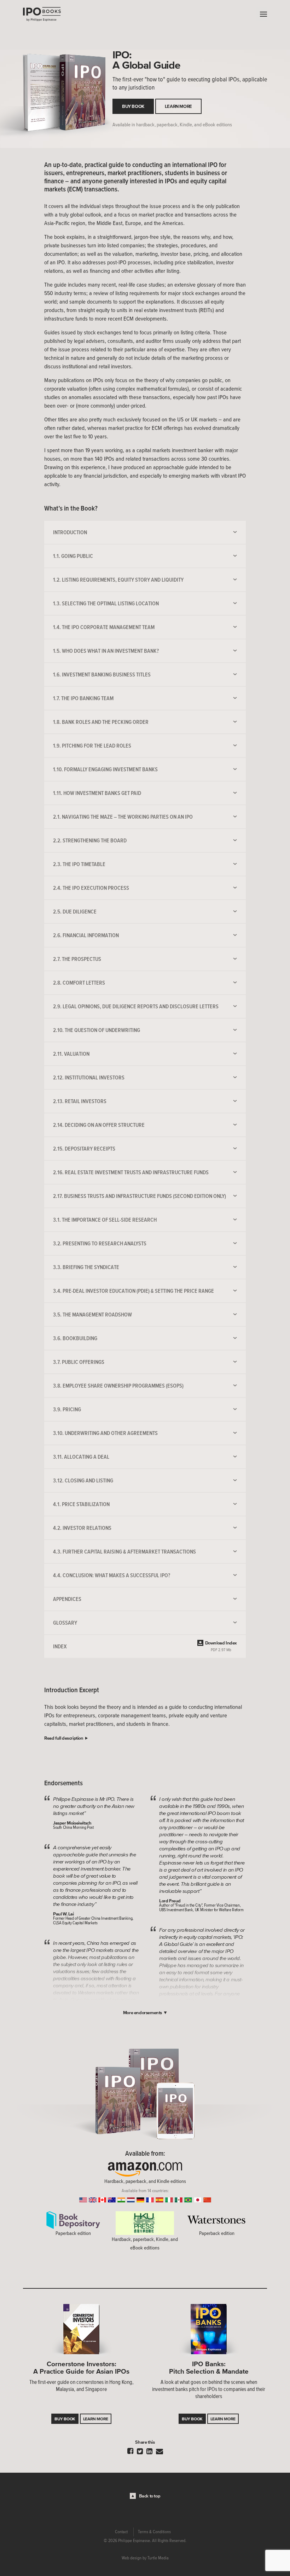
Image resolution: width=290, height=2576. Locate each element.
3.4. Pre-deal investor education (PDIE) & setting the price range (134, 1291)
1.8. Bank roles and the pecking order (101, 722)
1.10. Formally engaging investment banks (105, 769)
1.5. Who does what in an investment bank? (106, 651)
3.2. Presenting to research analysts (100, 1243)
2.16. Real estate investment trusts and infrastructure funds (131, 1172)
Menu (262, 14)
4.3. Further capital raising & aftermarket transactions (124, 1551)
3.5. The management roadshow (92, 1314)
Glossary (65, 1623)
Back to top (150, 2496)
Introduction (70, 532)
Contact (121, 2532)
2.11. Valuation (71, 1054)
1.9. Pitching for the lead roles (92, 745)
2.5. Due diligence (75, 911)
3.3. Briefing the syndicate (86, 1267)
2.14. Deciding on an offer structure (99, 1125)
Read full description (64, 1738)
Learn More (178, 106)
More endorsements (143, 2013)
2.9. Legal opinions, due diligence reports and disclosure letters (136, 1006)
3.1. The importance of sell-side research (105, 1220)
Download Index (221, 1646)
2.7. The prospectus (77, 959)
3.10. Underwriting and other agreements (105, 1433)
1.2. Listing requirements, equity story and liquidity (118, 580)
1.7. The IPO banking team (83, 698)
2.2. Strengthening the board (90, 840)
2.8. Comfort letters (79, 982)
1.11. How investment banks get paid (97, 793)
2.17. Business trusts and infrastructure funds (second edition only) (140, 1196)
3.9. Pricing (67, 1409)
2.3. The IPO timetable (79, 864)
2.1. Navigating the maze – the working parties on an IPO (123, 817)
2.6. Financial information (86, 935)
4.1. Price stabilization (81, 1504)
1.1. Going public (73, 556)
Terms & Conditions (154, 2532)
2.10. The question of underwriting (97, 1030)
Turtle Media (158, 2558)
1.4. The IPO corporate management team (104, 627)
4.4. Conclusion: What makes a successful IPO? (112, 1575)
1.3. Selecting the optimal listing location (106, 603)
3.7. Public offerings (79, 1362)
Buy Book (133, 106)
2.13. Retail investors (80, 1101)
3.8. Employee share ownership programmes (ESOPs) (118, 1385)
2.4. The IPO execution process (91, 888)
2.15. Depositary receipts (84, 1148)
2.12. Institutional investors (89, 1077)
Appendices (67, 1599)
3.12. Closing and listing (83, 1480)
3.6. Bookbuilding (75, 1338)
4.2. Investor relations (82, 1528)
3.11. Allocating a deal (81, 1457)
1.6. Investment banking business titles (102, 674)
